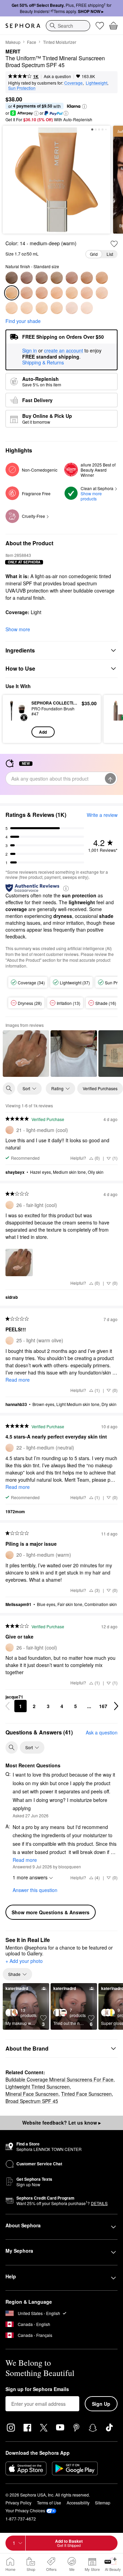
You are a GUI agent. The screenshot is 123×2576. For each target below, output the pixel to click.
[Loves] (100, 26)
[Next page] (116, 1706)
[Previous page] (8, 1706)
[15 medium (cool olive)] (27, 293)
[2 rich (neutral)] (12, 278)
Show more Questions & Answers (51, 1912)
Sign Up (101, 2404)
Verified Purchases (100, 1088)
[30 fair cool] (72, 308)
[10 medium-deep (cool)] (87, 278)
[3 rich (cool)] (27, 278)
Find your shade (23, 321)
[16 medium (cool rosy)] (42, 293)
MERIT (13, 52)
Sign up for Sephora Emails (37, 2389)
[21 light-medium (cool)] (87, 293)
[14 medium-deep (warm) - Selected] (12, 293)
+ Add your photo (24, 1961)
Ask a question (57, 76)
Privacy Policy (18, 2503)
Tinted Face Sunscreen (86, 2094)
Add (43, 732)
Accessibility (78, 2503)
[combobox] (68, 26)
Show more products (92, 496)
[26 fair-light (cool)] (42, 308)
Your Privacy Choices (25, 2510)
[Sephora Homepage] (23, 26)
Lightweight (97, 83)
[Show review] (26, 1054)
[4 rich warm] (42, 278)
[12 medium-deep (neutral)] (102, 278)
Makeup (13, 42)
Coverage (73, 83)
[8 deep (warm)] (72, 278)
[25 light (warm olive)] (27, 308)
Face (32, 42)
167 (103, 1706)
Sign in (30, 351)
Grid (94, 254)
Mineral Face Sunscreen (32, 2094)
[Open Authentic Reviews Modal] (66, 888)
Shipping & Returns (43, 362)
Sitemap (103, 2503)
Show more (18, 629)
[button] (84, 107)
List (110, 254)
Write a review (102, 815)
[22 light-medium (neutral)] (102, 293)
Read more (18, 1380)
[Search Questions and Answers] (12, 1747)
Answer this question (35, 1890)
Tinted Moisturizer (60, 42)
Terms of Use (49, 2503)
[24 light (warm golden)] (12, 308)
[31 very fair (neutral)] (87, 308)
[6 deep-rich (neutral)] (57, 278)
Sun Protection (22, 88)
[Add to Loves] (114, 244)
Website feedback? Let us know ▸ (61, 2123)
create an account (64, 351)
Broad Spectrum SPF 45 (32, 2101)
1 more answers (30, 1877)
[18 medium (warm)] (57, 293)
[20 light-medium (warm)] (72, 293)
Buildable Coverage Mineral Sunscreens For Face (59, 2079)
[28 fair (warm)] (57, 308)
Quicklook (17, 719)
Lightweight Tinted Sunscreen (38, 2087)
